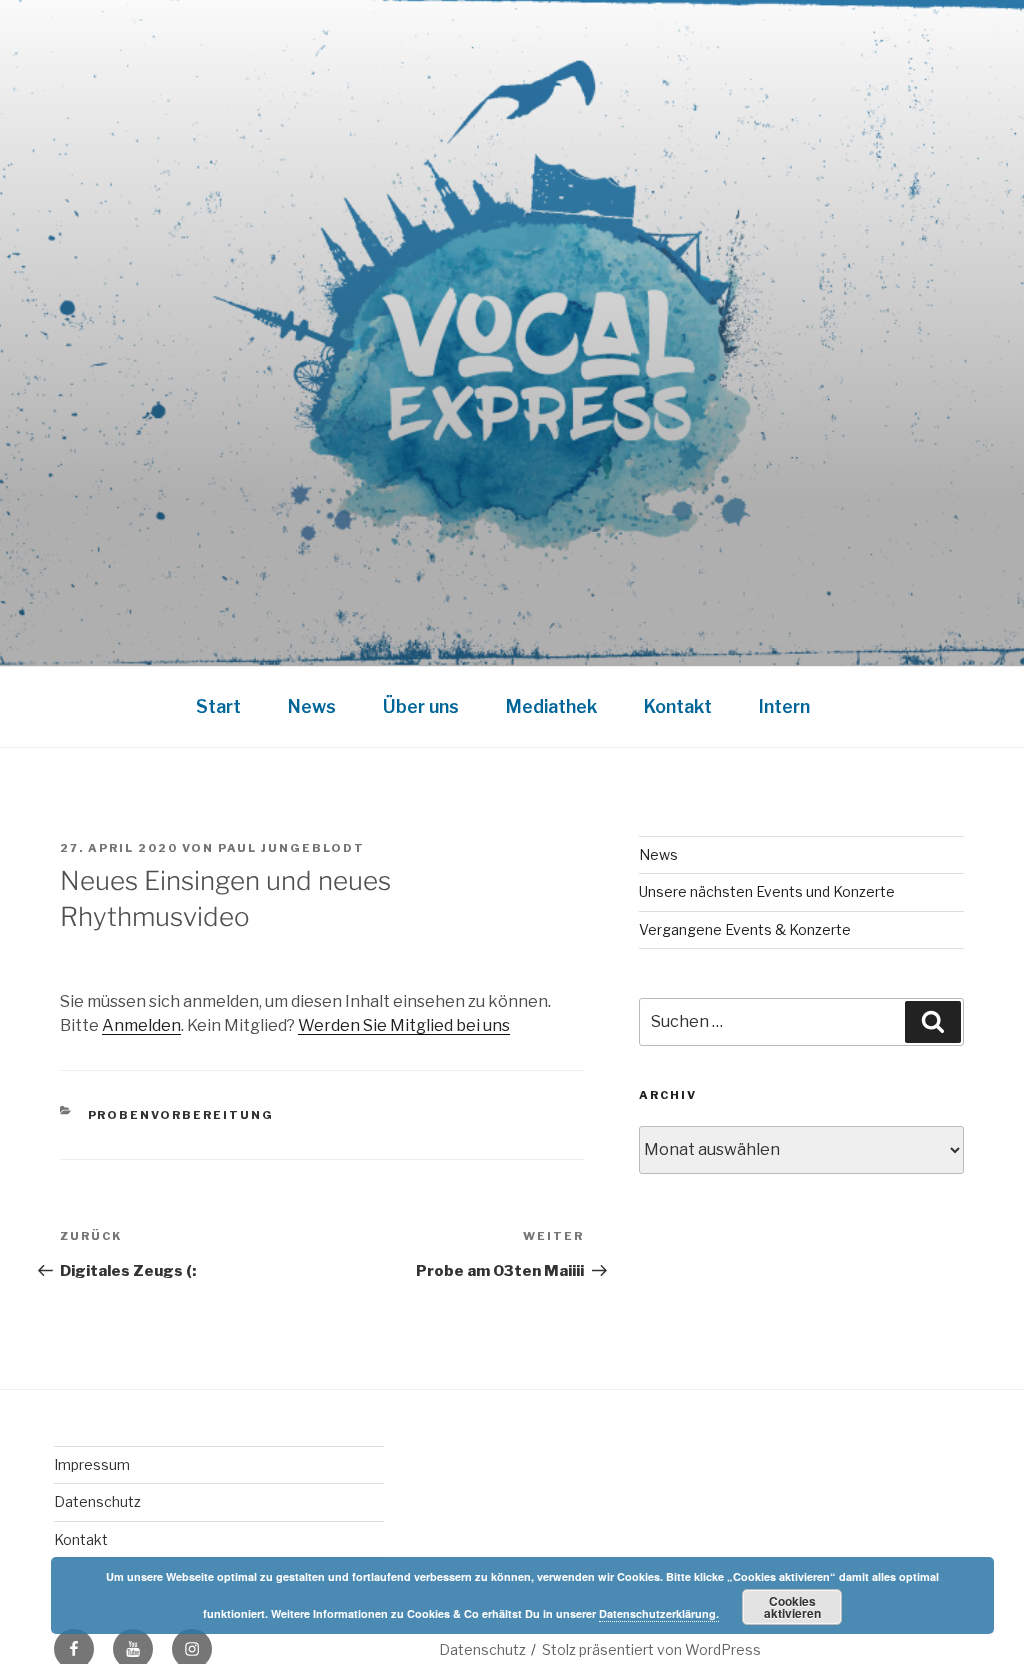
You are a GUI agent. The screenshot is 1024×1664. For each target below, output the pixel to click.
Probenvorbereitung (181, 1115)
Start (218, 706)
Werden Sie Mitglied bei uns (404, 1025)
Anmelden (141, 1025)
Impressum (92, 1464)
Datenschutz (97, 1501)
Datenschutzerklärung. (659, 1613)
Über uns (421, 706)
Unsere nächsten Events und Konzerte (767, 891)
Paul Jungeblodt (291, 848)
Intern (784, 706)
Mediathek (551, 706)
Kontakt (678, 706)
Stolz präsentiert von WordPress (651, 1649)
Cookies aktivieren (792, 1607)
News (312, 706)
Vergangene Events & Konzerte (745, 929)
